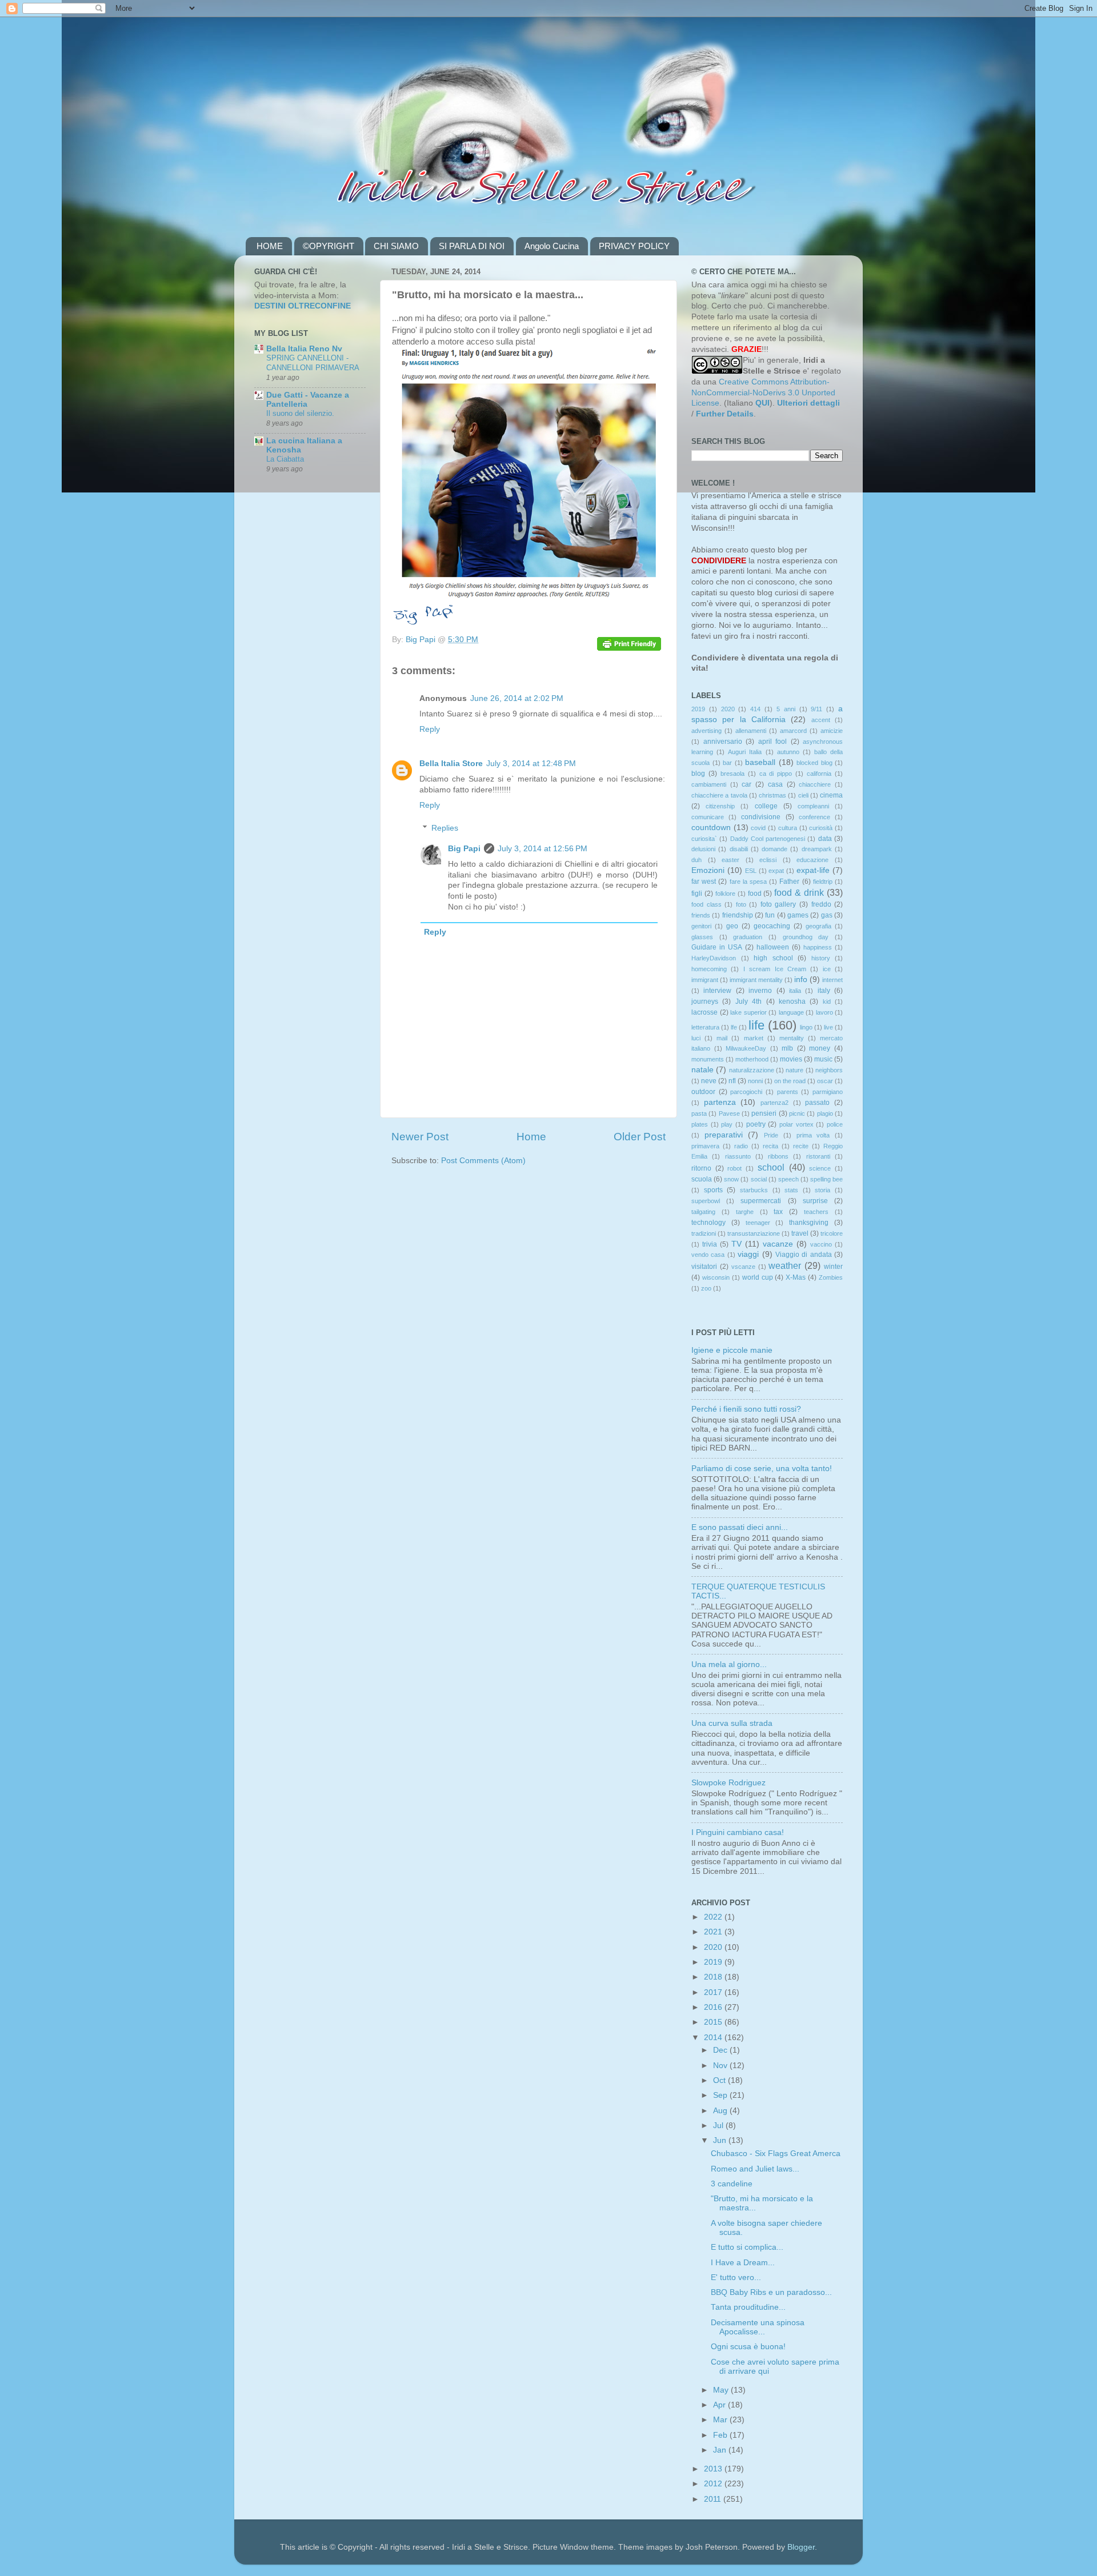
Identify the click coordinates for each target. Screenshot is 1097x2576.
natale (702, 1070)
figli (697, 894)
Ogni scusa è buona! (748, 2347)
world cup (758, 1277)
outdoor (703, 1092)
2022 (714, 1917)
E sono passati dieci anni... (740, 1527)
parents (788, 1092)
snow (731, 1179)
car (746, 784)
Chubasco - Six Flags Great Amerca (776, 2154)
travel (800, 1233)
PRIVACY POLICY (634, 246)
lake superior (748, 1012)
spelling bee (826, 1179)
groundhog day (806, 937)
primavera (705, 1146)
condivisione (761, 817)
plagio (825, 1113)
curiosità (821, 828)
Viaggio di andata (804, 1255)
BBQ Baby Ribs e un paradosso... (771, 2292)
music (823, 1059)
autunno (788, 752)
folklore (725, 894)
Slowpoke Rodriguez (728, 1783)
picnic (797, 1113)
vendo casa (708, 1255)
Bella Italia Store (451, 764)
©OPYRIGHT (329, 246)
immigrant (705, 980)
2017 (714, 1992)
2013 (714, 2469)
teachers (816, 1212)
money (820, 1048)
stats (791, 1190)
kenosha (792, 1001)
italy (824, 991)
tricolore (832, 1233)
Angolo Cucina (552, 246)
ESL (751, 871)
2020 (728, 709)
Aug (721, 2111)
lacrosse (704, 1012)
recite (801, 1146)
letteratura (705, 1027)
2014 (714, 2038)
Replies (445, 828)
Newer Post (420, 1137)
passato (817, 1103)
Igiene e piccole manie (732, 1350)
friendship (738, 915)
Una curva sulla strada (732, 1723)
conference (814, 817)
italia (795, 991)
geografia (818, 926)
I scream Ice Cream (775, 969)
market (754, 1038)
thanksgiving (809, 1223)
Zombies (831, 1277)
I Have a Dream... (743, 2263)
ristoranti (818, 1156)
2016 (714, 2007)
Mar (721, 2420)
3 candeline (732, 2184)
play (727, 1124)
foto (741, 904)
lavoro (824, 1012)
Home (531, 1137)
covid (758, 828)
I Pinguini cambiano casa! (738, 1832)
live (828, 1027)
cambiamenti (709, 784)
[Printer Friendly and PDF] (629, 646)
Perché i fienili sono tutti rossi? (746, 1409)
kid (827, 1001)
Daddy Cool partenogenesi (768, 839)
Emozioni (708, 870)
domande (774, 849)
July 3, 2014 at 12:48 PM (531, 764)
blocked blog (814, 763)
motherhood (752, 1059)
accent (821, 720)
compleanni (813, 806)
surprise (815, 1201)
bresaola (732, 774)
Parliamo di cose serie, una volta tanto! (762, 1469)
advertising (706, 731)
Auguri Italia (745, 752)
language (791, 1012)
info (801, 979)
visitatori (704, 1267)
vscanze (743, 1267)
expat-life (813, 870)
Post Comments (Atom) (483, 1161)
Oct (720, 2080)
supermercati (761, 1201)
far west (704, 882)
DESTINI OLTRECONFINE (303, 306)
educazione (812, 860)
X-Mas (796, 1277)
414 (755, 709)
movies (791, 1059)
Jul (719, 2126)
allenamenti (751, 731)
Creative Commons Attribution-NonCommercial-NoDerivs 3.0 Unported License (763, 393)
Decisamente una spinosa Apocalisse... (758, 2327)
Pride (771, 1135)
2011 (714, 2499)
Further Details (725, 414)
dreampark (817, 849)
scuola (702, 1179)
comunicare (708, 817)
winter (833, 1267)
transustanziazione (754, 1233)
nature (794, 1070)
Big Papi (464, 849)
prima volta (813, 1135)
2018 (714, 1977)
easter (730, 860)
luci (696, 1038)
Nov (721, 2066)
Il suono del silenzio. (300, 413)
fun (770, 915)
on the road (790, 1081)
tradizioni (704, 1233)
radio (741, 1146)
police (835, 1124)
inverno (760, 991)
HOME (270, 246)
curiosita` (704, 839)
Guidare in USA (717, 947)
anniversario (723, 742)
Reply (430, 729)
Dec (721, 2050)
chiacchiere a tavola (719, 795)
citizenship (720, 806)
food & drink (799, 892)
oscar (825, 1081)
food (755, 894)
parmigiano (828, 1092)
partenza (720, 1102)
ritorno (701, 1168)
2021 (714, 1932)
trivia (710, 1244)
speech (788, 1179)
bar (727, 763)
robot (734, 1168)
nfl (732, 1081)
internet (832, 980)
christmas (772, 795)
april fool (773, 742)
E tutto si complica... (747, 2247)
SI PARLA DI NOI (472, 246)
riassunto (738, 1156)
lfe (734, 1027)
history (821, 958)
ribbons (778, 1156)
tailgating (703, 1212)
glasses (702, 937)
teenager (758, 1223)
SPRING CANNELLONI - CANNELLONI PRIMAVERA (313, 363)
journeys (705, 1001)
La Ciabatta (285, 459)
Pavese (729, 1113)
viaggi (748, 1254)
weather (785, 1265)
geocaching (772, 926)
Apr (720, 2405)
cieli (803, 795)
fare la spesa (748, 882)
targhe (745, 1212)
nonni (755, 1081)
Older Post (640, 1137)
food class (706, 904)
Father (789, 882)
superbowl (706, 1201)
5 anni (786, 709)
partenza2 (774, 1103)
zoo (706, 1288)
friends (701, 915)
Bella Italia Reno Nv (304, 349)
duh (696, 860)
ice (827, 969)
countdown (711, 828)
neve (709, 1081)
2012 (714, 2484)
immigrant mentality (756, 980)
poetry (756, 1124)
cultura (788, 828)
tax (778, 1212)
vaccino (821, 1244)
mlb (787, 1048)
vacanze (778, 1244)
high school (773, 958)
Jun (721, 2140)
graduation (748, 937)
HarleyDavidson (714, 958)
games (798, 915)
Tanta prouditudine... (748, 2307)
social (759, 1179)
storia (822, 1190)
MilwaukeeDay (746, 1048)
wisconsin (716, 1277)
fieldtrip (823, 882)
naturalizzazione (752, 1070)
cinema (831, 795)
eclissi (768, 860)
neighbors (829, 1070)
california (819, 774)
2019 (698, 709)
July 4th (748, 1001)
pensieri (764, 1113)
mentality (792, 1038)
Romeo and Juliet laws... (755, 2169)
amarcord (793, 731)
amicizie (832, 731)
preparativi (724, 1135)
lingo (806, 1027)
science (820, 1168)
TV (736, 1244)
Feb (721, 2435)
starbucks (754, 1190)
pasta (699, 1113)
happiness (818, 947)
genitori (701, 926)
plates (700, 1124)
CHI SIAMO (396, 246)
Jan (721, 2450)
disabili (739, 849)
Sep (721, 2095)
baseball (760, 762)
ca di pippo (776, 774)
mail (722, 1038)
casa (775, 784)
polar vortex (796, 1124)
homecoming (709, 969)
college (766, 806)
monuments (708, 1059)
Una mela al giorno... (729, 1664)
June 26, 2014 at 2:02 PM (517, 698)
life (756, 1025)
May (722, 2390)
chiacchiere (815, 784)
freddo (821, 904)
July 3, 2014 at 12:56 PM (543, 849)
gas (827, 915)
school (771, 1167)
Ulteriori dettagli (808, 403)
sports (713, 1190)
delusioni (703, 849)
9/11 (816, 709)
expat (776, 871)
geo (732, 926)
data (825, 839)
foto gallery (778, 904)
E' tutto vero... (736, 2277)
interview (717, 991)
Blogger (801, 2547)
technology (708, 1223)
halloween (773, 947)
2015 (714, 2022)
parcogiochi (746, 1092)
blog (698, 774)
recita (770, 1146)
